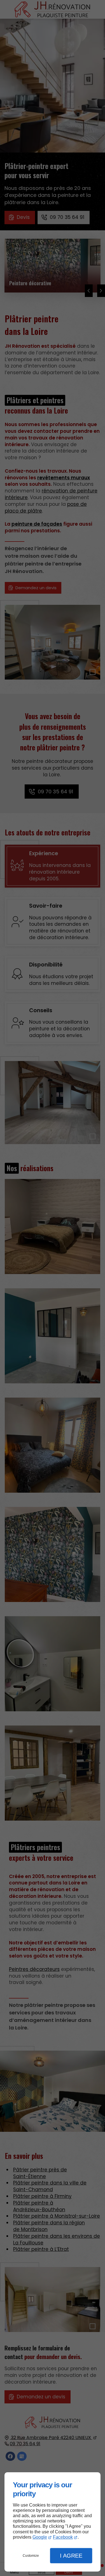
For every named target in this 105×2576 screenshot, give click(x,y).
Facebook (63, 2537)
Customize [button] (31, 2556)
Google (40, 2537)
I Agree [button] (71, 2556)
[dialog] (53, 2522)
